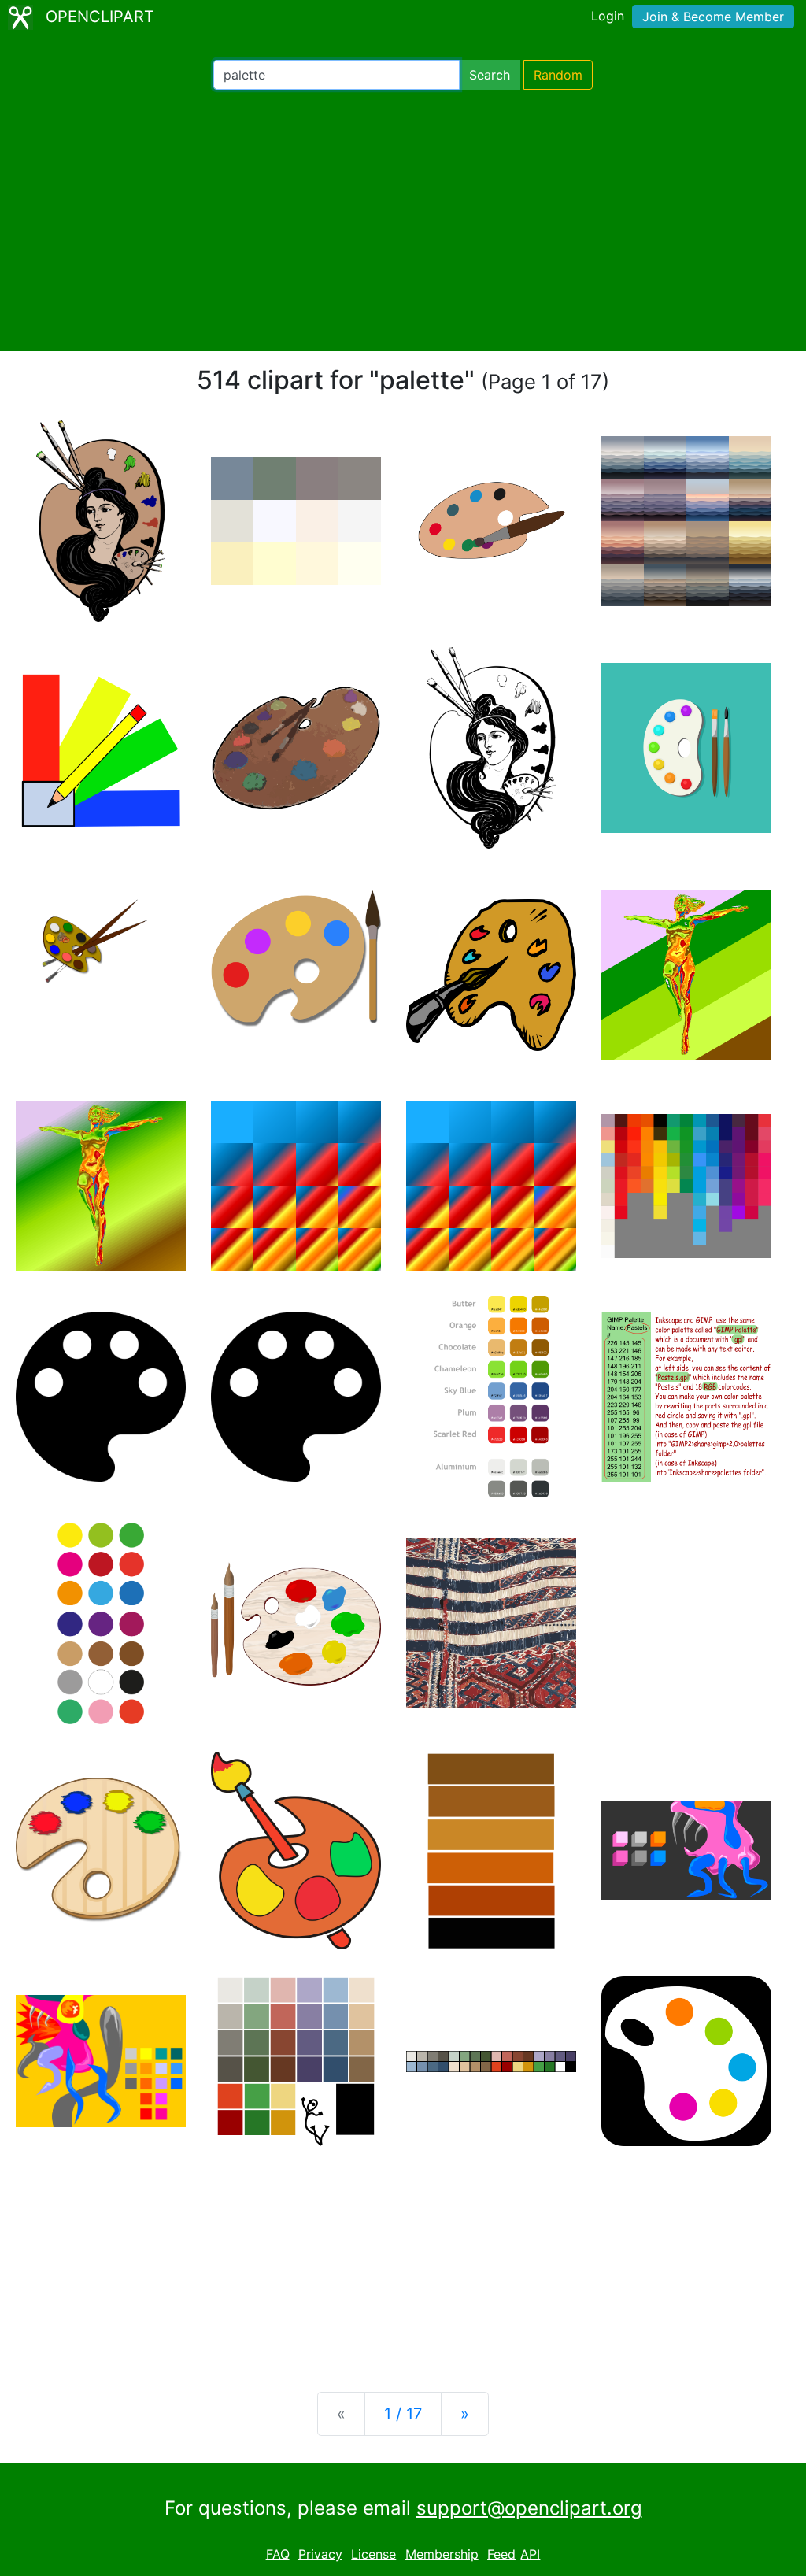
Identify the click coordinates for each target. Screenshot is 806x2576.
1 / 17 (403, 2414)
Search (490, 75)
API (530, 2554)
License (373, 2554)
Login (608, 16)
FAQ (278, 2554)
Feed (501, 2554)
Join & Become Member (713, 17)
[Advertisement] (403, 220)
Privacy (320, 2554)
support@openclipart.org (529, 2508)
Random (558, 75)
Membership (442, 2554)
